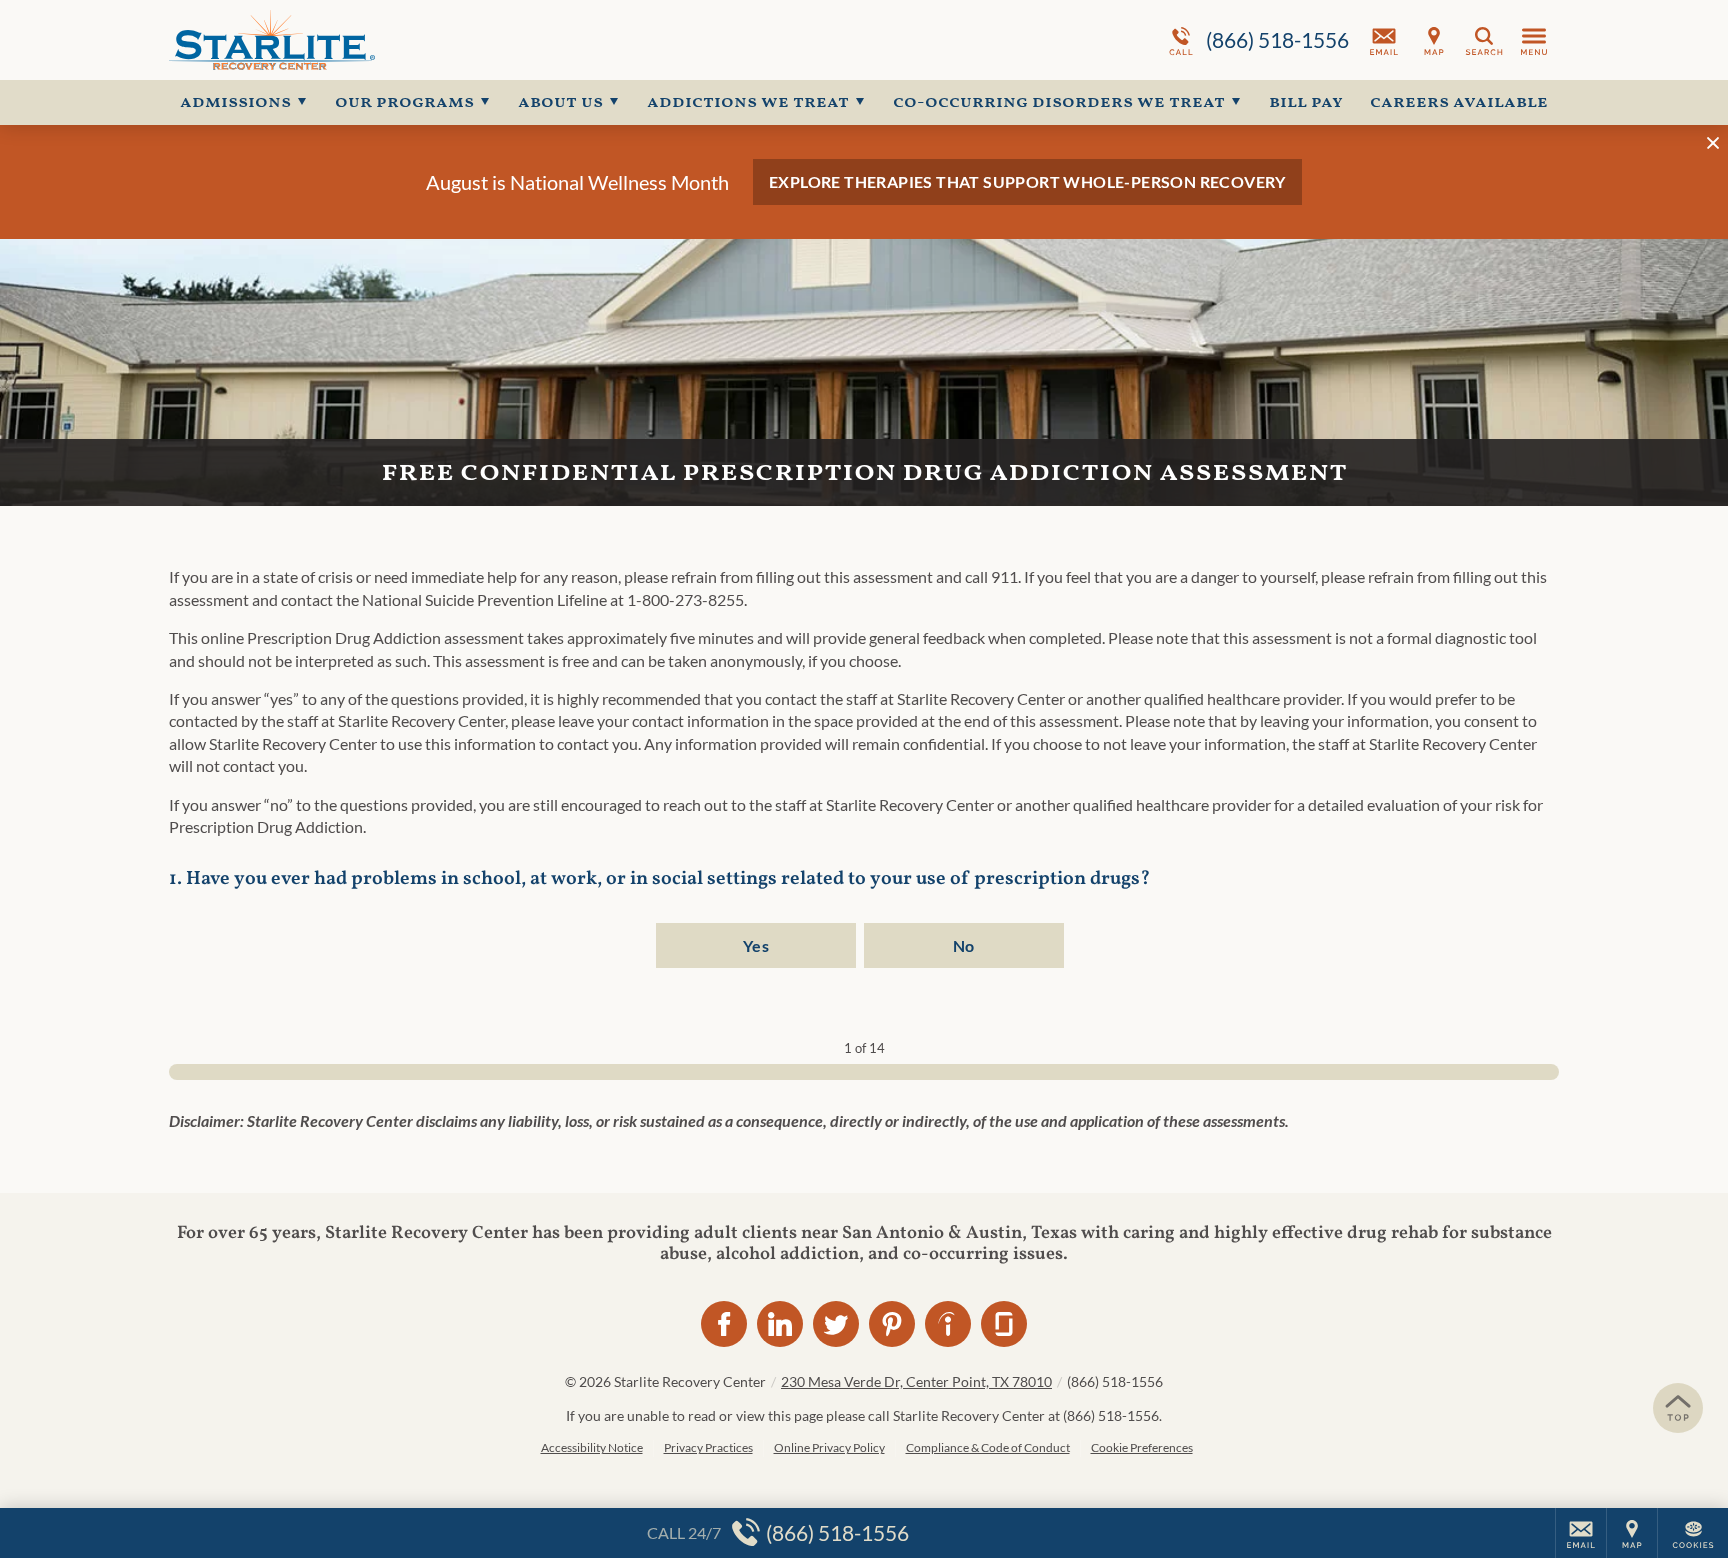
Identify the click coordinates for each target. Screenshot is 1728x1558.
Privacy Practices (708, 1447)
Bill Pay (1306, 102)
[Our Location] (1434, 40)
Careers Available (1459, 102)
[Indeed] (948, 1324)
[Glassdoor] (1004, 1324)
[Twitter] (836, 1324)
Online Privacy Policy (829, 1447)
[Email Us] (1384, 40)
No (964, 945)
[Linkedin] (780, 1324)
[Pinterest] (892, 1324)
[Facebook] (724, 1324)
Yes (756, 945)
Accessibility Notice (592, 1447)
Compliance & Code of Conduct (988, 1447)
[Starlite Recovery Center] (469, 40)
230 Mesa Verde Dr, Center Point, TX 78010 (916, 1381)
